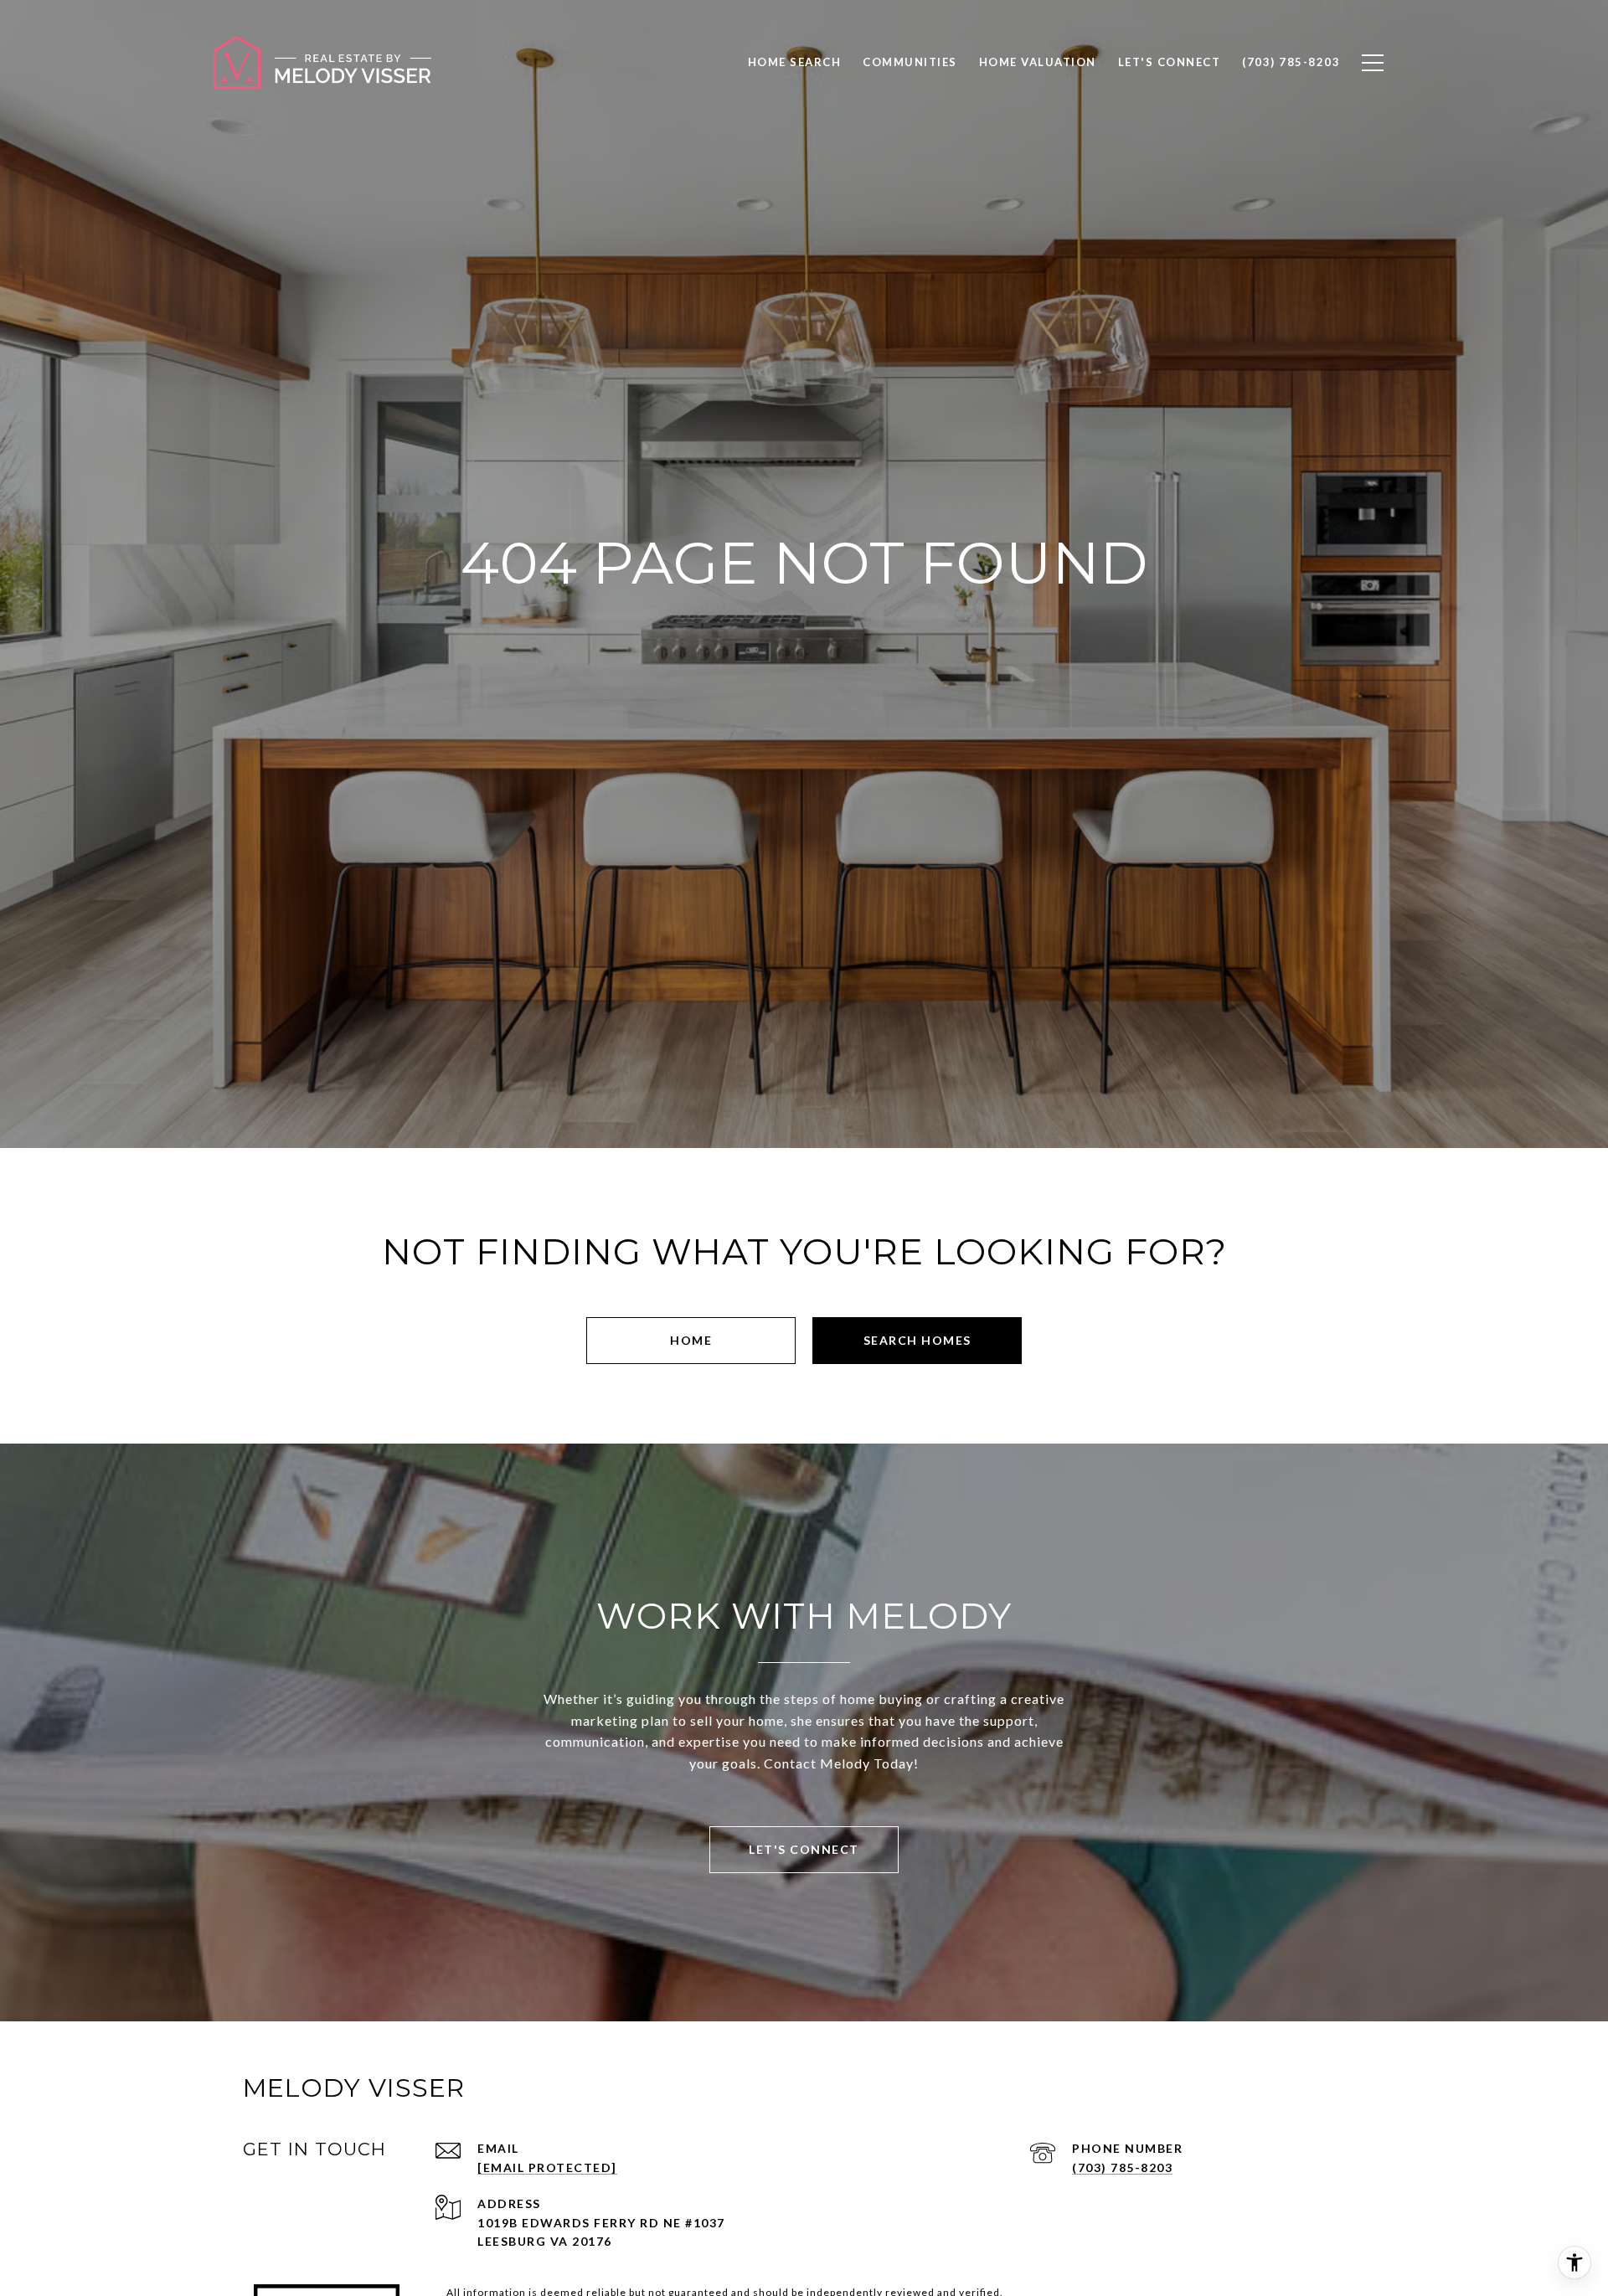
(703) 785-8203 (1122, 2167)
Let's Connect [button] (804, 1849)
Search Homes (917, 1340)
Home (691, 1340)
